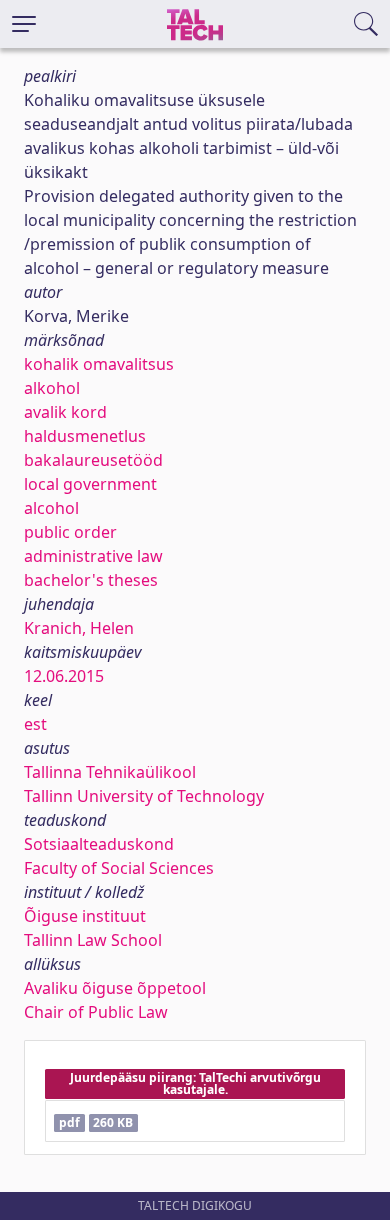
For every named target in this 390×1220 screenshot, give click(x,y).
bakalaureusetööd (93, 460)
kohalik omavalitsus (99, 364)
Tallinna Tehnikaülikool (110, 772)
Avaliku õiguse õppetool (115, 988)
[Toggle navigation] (24, 24)
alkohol (52, 388)
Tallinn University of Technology (144, 796)
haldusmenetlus (85, 436)
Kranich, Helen (79, 628)
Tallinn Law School (93, 940)
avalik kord (65, 412)
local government (90, 484)
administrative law (93, 556)
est (35, 724)
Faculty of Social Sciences (119, 868)
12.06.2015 (64, 676)
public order (70, 532)
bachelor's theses (91, 580)
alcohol (51, 508)
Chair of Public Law (96, 1012)
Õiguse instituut (85, 916)
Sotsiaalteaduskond (99, 844)
